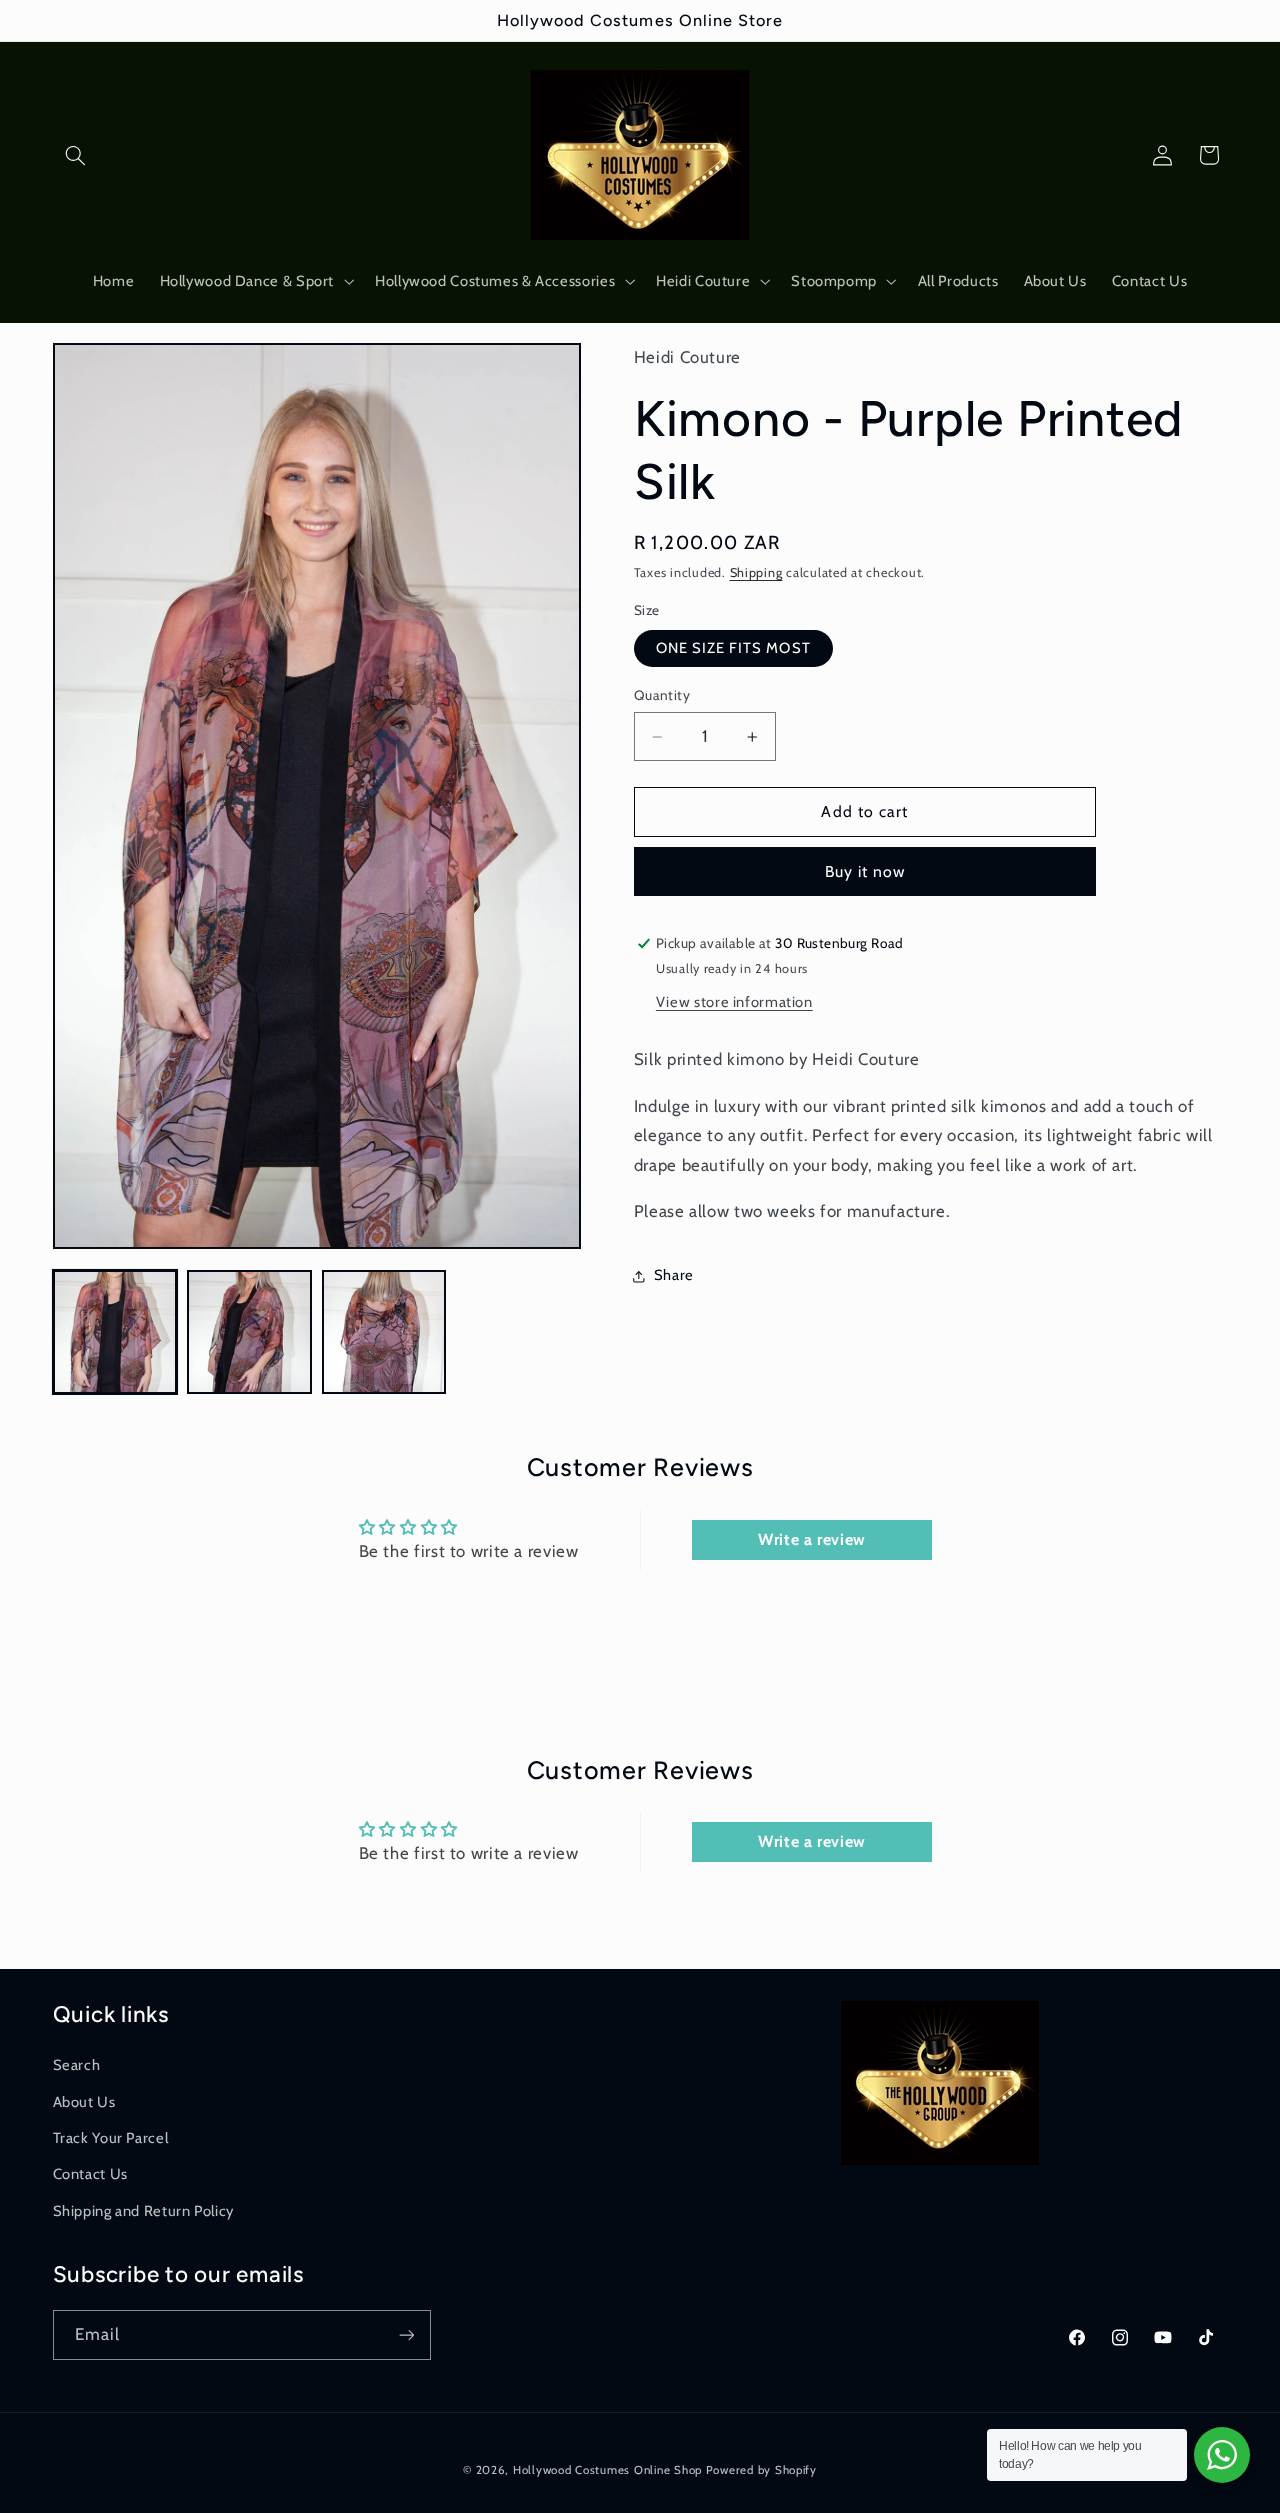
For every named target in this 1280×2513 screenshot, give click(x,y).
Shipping (756, 573)
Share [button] (674, 1276)
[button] (76, 155)
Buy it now (865, 871)
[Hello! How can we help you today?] (1222, 2455)
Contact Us (90, 2174)
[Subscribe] (406, 2334)
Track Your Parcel (111, 2137)
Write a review (812, 1538)
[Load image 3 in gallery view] (384, 1332)
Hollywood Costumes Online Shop (607, 2470)
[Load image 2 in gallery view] (249, 1332)
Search (77, 2065)
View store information (734, 1002)
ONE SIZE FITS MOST (733, 649)
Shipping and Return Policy (143, 2210)
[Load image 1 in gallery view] (115, 1332)
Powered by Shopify (761, 2470)
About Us (84, 2101)
